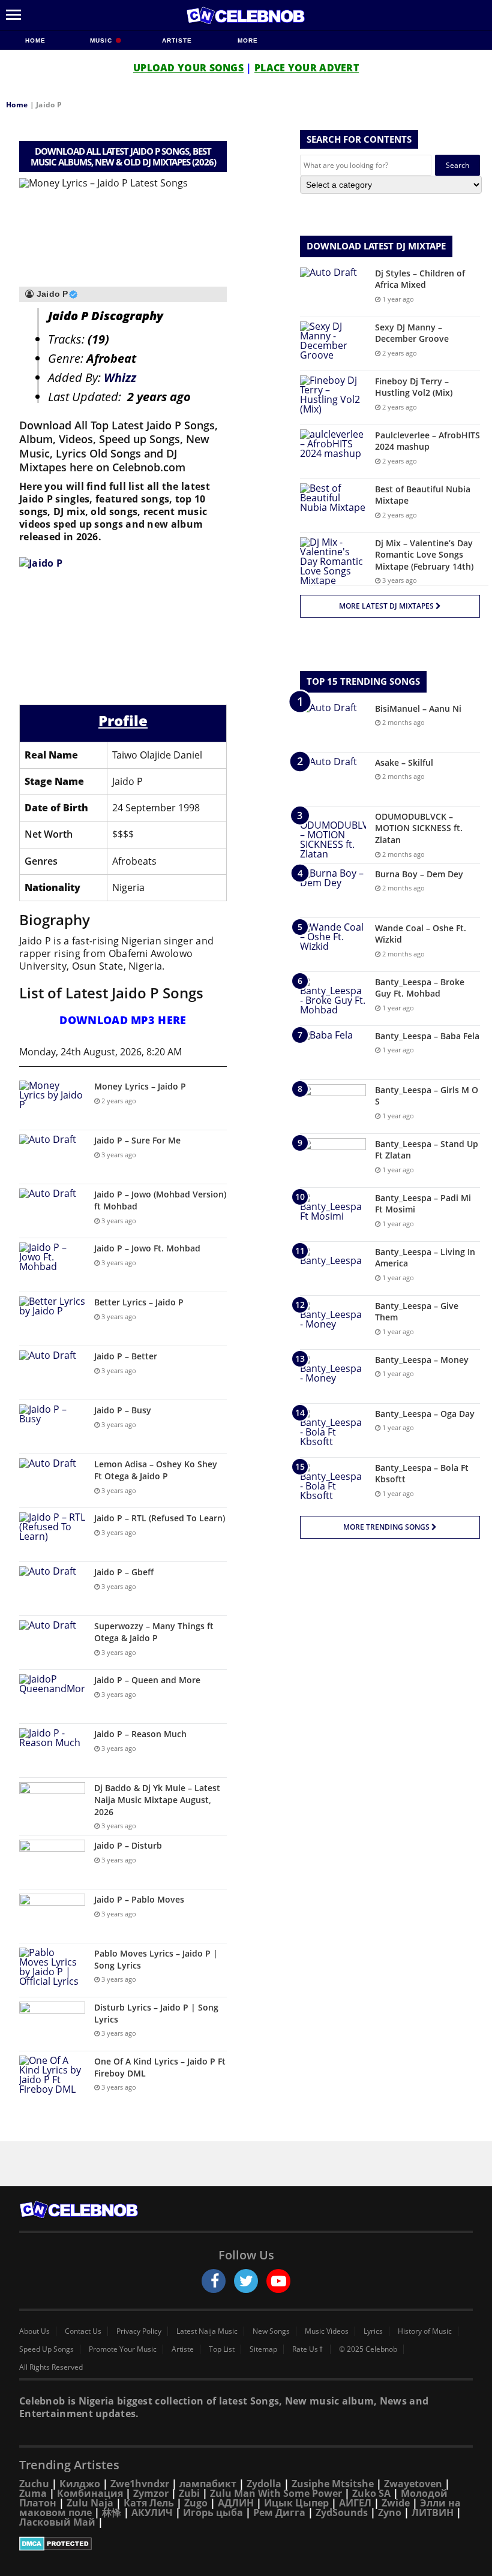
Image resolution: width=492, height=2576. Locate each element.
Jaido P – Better (126, 1356)
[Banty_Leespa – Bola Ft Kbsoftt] (333, 1484)
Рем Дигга (279, 2512)
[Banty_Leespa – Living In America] (333, 1269)
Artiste (177, 40)
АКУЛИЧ (152, 2512)
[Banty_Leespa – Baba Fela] (333, 1053)
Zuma (33, 2493)
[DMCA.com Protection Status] (246, 2544)
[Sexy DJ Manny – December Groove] (333, 344)
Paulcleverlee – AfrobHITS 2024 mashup (427, 441)
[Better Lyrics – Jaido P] (52, 1319)
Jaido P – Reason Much (140, 1734)
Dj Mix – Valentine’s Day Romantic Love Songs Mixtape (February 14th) (424, 555)
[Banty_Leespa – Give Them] (333, 1322)
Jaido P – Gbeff (124, 1572)
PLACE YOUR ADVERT (307, 68)
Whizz (120, 377)
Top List (222, 2349)
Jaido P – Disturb (128, 1845)
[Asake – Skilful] (333, 779)
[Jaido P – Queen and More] (52, 1697)
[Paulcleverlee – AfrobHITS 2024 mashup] (333, 452)
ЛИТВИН (433, 2512)
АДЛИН (236, 2503)
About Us (34, 2331)
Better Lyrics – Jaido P (139, 1302)
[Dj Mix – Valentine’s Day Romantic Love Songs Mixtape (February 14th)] (333, 561)
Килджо (80, 2484)
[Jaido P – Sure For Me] (52, 1157)
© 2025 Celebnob (368, 2349)
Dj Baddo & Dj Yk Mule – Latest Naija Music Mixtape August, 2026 (157, 1799)
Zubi (189, 2493)
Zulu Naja (90, 2503)
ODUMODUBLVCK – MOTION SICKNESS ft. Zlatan (419, 828)
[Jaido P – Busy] (52, 1427)
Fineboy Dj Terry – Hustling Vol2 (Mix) (414, 387)
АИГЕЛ (355, 2503)
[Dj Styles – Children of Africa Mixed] (333, 290)
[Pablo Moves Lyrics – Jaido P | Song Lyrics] (52, 1970)
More (248, 40)
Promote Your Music (123, 2349)
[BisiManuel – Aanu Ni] (333, 725)
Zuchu (34, 2484)
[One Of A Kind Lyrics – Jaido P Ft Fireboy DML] (52, 2078)
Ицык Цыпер (296, 2503)
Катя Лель (149, 2503)
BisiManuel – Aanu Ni (418, 708)
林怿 (112, 2512)
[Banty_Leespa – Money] (333, 1376)
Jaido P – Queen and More (147, 1680)
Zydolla (264, 2484)
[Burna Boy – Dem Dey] (333, 891)
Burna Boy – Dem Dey (419, 874)
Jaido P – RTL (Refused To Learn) (160, 1518)
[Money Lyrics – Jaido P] (52, 1103)
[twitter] (246, 2281)
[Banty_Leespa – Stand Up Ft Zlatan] (333, 1161)
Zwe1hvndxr (140, 2484)
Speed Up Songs (46, 2349)
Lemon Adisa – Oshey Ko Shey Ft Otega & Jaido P (156, 1470)
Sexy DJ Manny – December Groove (412, 333)
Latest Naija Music (207, 2331)
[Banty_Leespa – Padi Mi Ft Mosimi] (333, 1215)
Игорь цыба (213, 2512)
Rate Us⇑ (308, 2349)
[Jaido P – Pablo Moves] (52, 1916)
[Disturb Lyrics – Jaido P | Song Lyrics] (52, 2024)
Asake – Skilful (404, 762)
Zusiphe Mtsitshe (333, 2484)
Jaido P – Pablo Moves (139, 1899)
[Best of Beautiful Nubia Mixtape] (333, 506)
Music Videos (327, 2331)
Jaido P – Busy (123, 1410)
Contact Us (83, 2331)
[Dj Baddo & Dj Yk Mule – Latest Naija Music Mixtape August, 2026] (52, 1805)
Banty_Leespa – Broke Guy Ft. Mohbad (420, 988)
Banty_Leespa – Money (422, 1360)
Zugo (196, 2503)
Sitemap (263, 2349)
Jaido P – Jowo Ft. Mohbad (147, 1248)
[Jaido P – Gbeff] (52, 1589)
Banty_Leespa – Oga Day (425, 1414)
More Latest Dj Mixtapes (387, 606)
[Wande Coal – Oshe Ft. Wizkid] (333, 945)
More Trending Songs (387, 1527)
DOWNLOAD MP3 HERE (123, 1020)
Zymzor (151, 2493)
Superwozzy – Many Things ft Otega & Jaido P (154, 1632)
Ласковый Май (57, 2522)
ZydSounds (342, 2512)
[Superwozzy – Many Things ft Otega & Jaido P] (52, 1643)
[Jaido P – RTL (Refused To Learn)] (52, 1535)
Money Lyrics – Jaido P (140, 1086)
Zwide (396, 2503)
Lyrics (373, 2331)
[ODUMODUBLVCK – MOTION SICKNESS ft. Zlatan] (333, 835)
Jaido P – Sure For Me (137, 1140)
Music (102, 40)
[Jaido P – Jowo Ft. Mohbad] (52, 1265)
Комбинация (90, 2493)
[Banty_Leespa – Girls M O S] (333, 1107)
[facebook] (214, 2281)
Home (35, 40)
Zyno (390, 2512)
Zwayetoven (413, 2484)
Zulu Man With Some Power (276, 2493)
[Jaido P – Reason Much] (52, 1751)
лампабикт (208, 2484)
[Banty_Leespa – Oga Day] (333, 1430)
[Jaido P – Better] (52, 1373)
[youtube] (278, 2281)
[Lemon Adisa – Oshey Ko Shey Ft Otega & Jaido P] (52, 1481)
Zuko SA (371, 2493)
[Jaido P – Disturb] (52, 1862)
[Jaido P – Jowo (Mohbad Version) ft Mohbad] (52, 1211)
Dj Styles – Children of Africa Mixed (420, 279)
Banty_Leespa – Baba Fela (427, 1036)
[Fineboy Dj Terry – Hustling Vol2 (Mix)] (333, 398)
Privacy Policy (139, 2331)
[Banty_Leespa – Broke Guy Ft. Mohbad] (333, 999)
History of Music (425, 2331)
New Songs (271, 2331)
